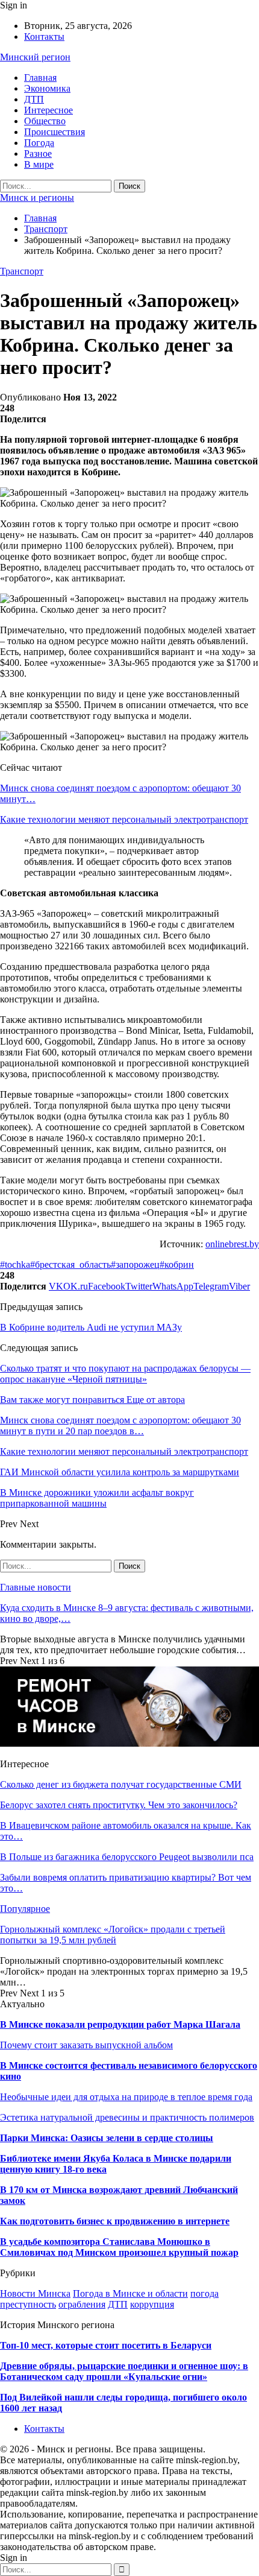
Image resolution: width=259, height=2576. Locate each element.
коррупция (152, 2304)
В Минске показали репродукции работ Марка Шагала (120, 2024)
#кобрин (177, 1264)
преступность (28, 2304)
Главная (40, 78)
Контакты (44, 36)
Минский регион (35, 57)
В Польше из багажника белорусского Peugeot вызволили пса (127, 1857)
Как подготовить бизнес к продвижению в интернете (115, 2221)
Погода (39, 143)
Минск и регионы (37, 198)
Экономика (47, 88)
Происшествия (55, 132)
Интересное (48, 110)
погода (204, 2293)
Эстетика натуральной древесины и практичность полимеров (127, 2117)
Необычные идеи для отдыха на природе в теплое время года (126, 2097)
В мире (39, 164)
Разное (38, 153)
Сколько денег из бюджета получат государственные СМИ (121, 1784)
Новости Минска (35, 2293)
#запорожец (135, 1264)
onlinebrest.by (232, 1244)
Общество (45, 121)
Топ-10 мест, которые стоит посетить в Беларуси (106, 2345)
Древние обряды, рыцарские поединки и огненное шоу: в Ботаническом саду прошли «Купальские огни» (124, 2371)
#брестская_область (70, 1264)
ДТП (34, 99)
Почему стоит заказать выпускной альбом (86, 2045)
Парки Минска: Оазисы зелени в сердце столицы (107, 2138)
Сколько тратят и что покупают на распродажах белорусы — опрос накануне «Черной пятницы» (125, 1374)
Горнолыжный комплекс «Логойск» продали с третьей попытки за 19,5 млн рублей (113, 1935)
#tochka (15, 1264)
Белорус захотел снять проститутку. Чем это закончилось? (119, 1805)
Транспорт (22, 271)
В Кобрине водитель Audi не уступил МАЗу (91, 1327)
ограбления (82, 2304)
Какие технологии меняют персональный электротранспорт (124, 819)
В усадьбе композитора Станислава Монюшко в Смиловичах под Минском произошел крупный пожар (119, 2247)
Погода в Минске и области (130, 2293)
